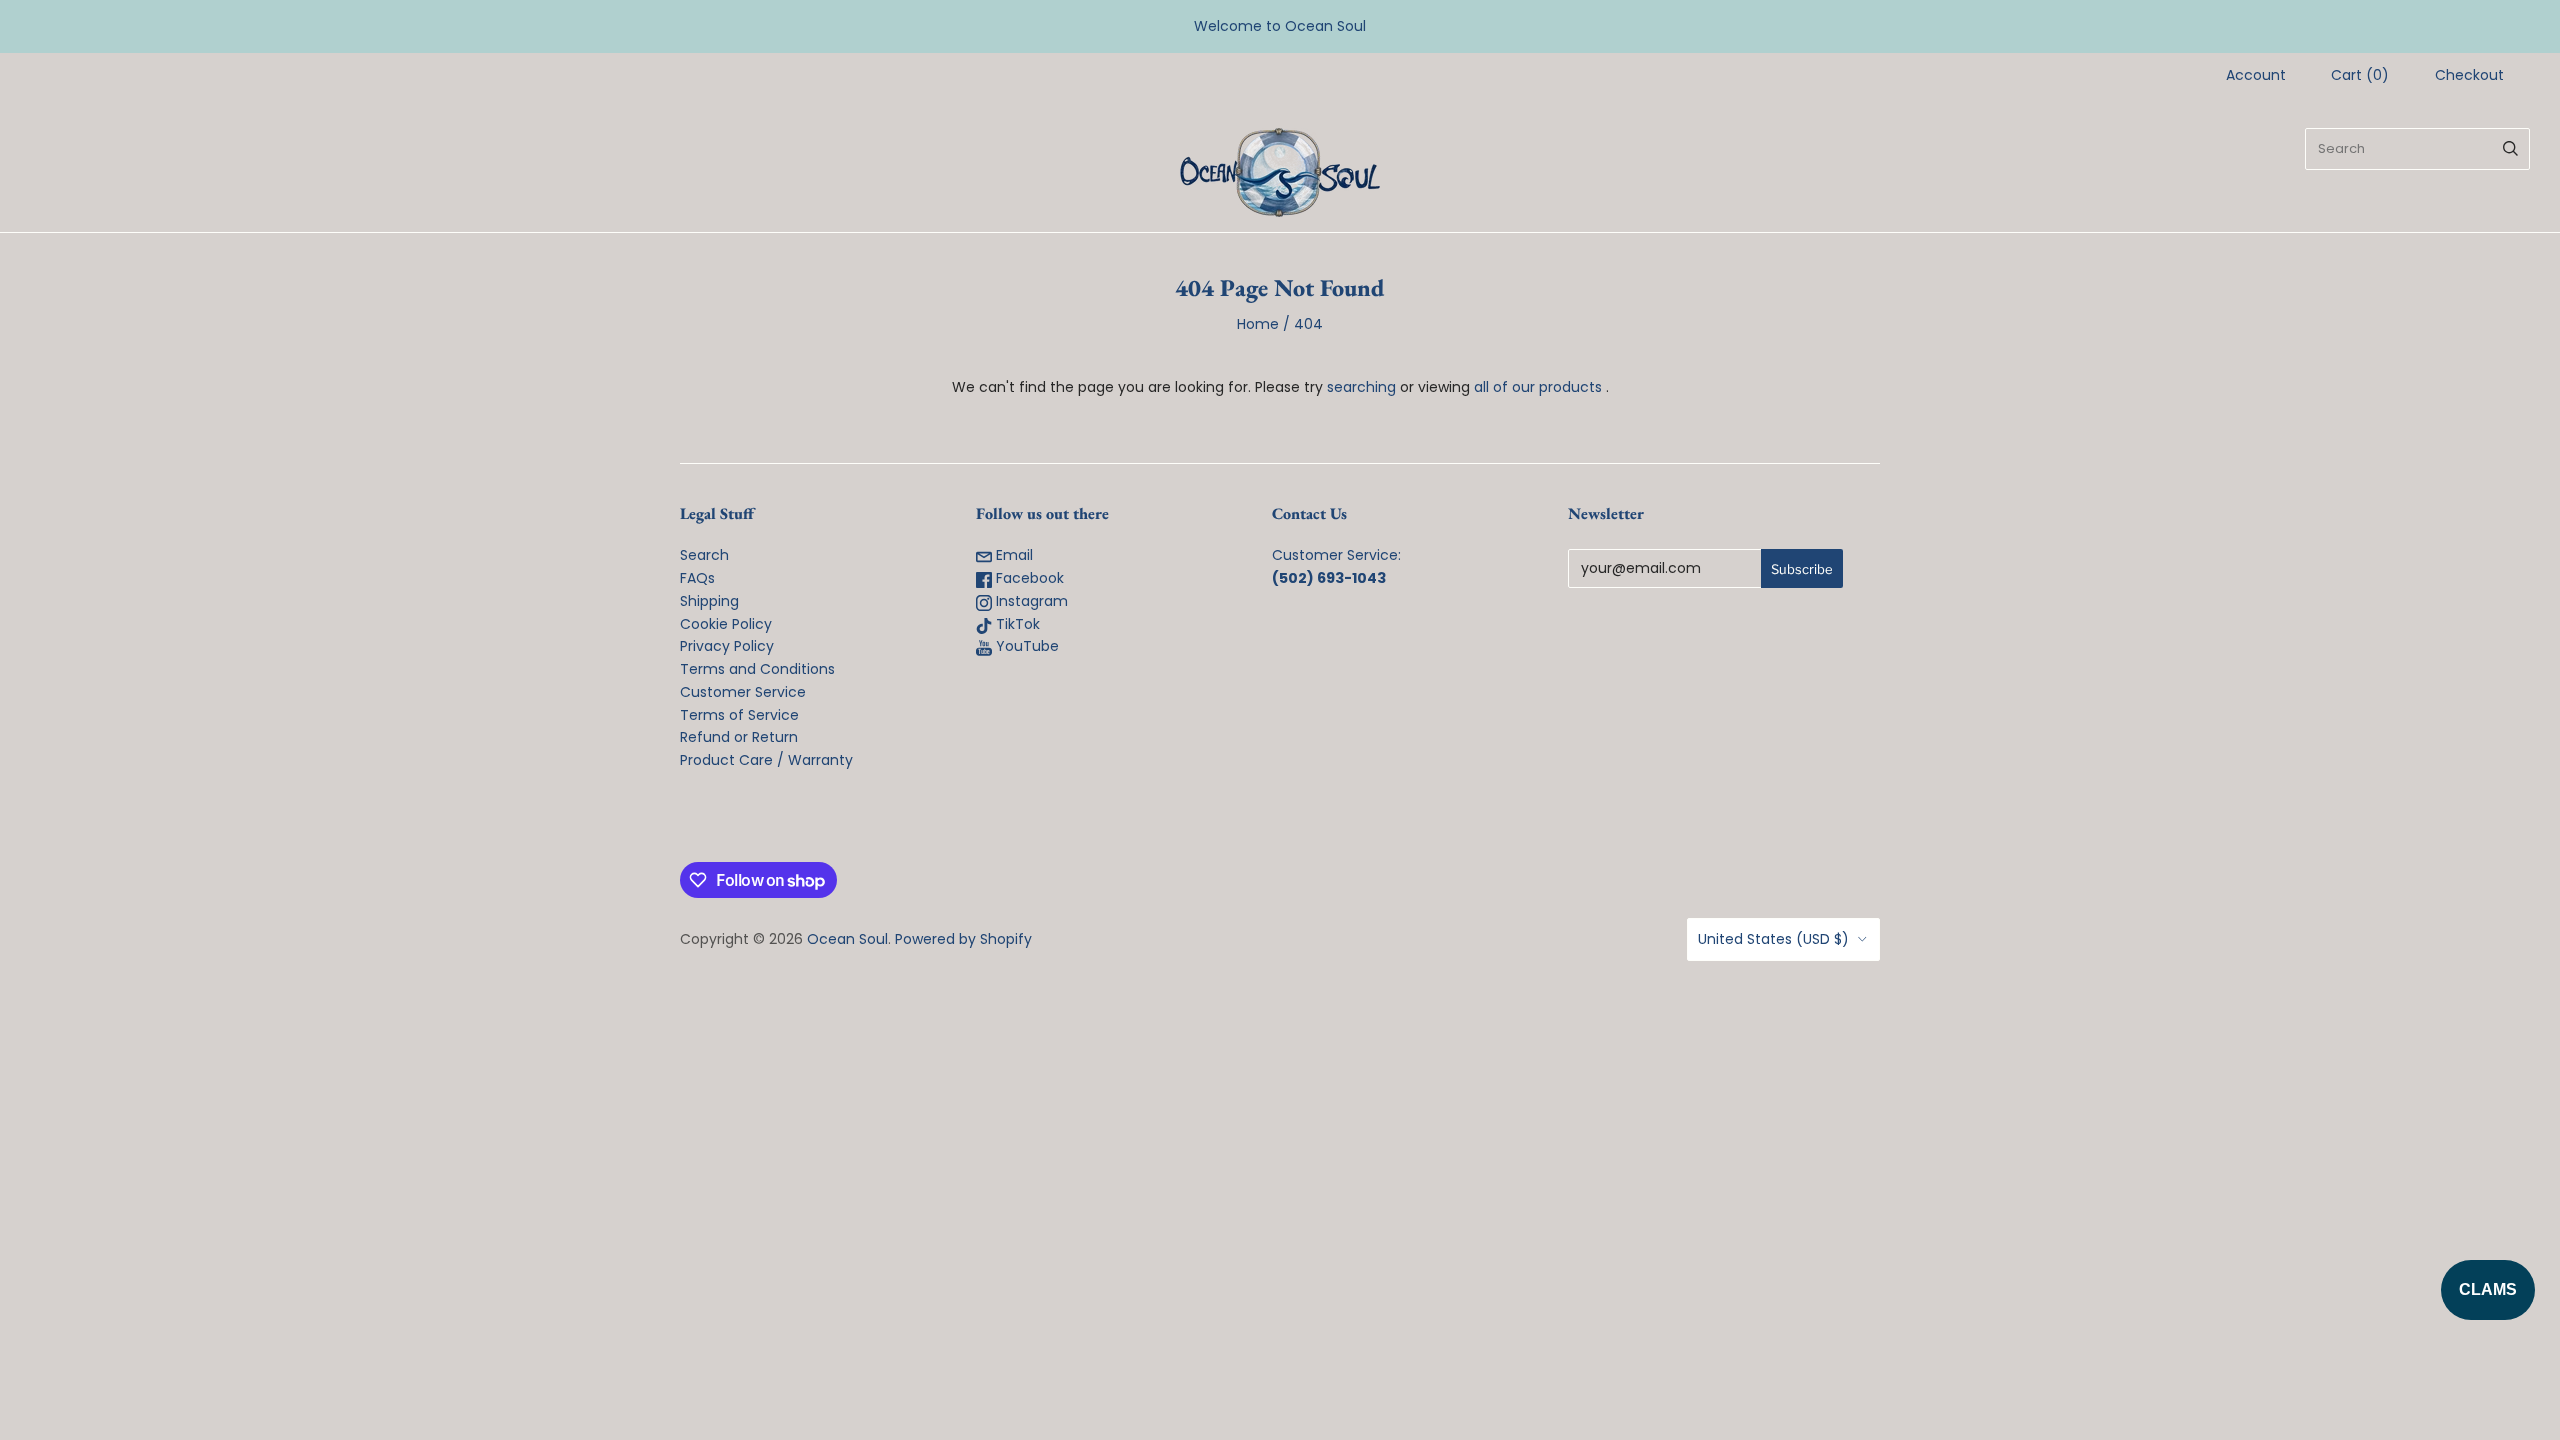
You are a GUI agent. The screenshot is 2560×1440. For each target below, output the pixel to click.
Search (704, 555)
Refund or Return (739, 737)
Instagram (1030, 601)
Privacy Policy (727, 646)
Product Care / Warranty (766, 760)
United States (1773, 939)
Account (2256, 75)
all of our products (1538, 387)
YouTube (1025, 646)
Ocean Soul (847, 939)
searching (1361, 387)
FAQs (697, 578)
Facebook (1028, 578)
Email (1012, 555)
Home (1258, 324)
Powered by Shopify (963, 939)
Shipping (709, 601)
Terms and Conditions (757, 669)
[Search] (2510, 149)
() (2360, 75)
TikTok (1016, 624)
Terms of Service (739, 715)
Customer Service (743, 692)
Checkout (2469, 75)
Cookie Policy (726, 624)
